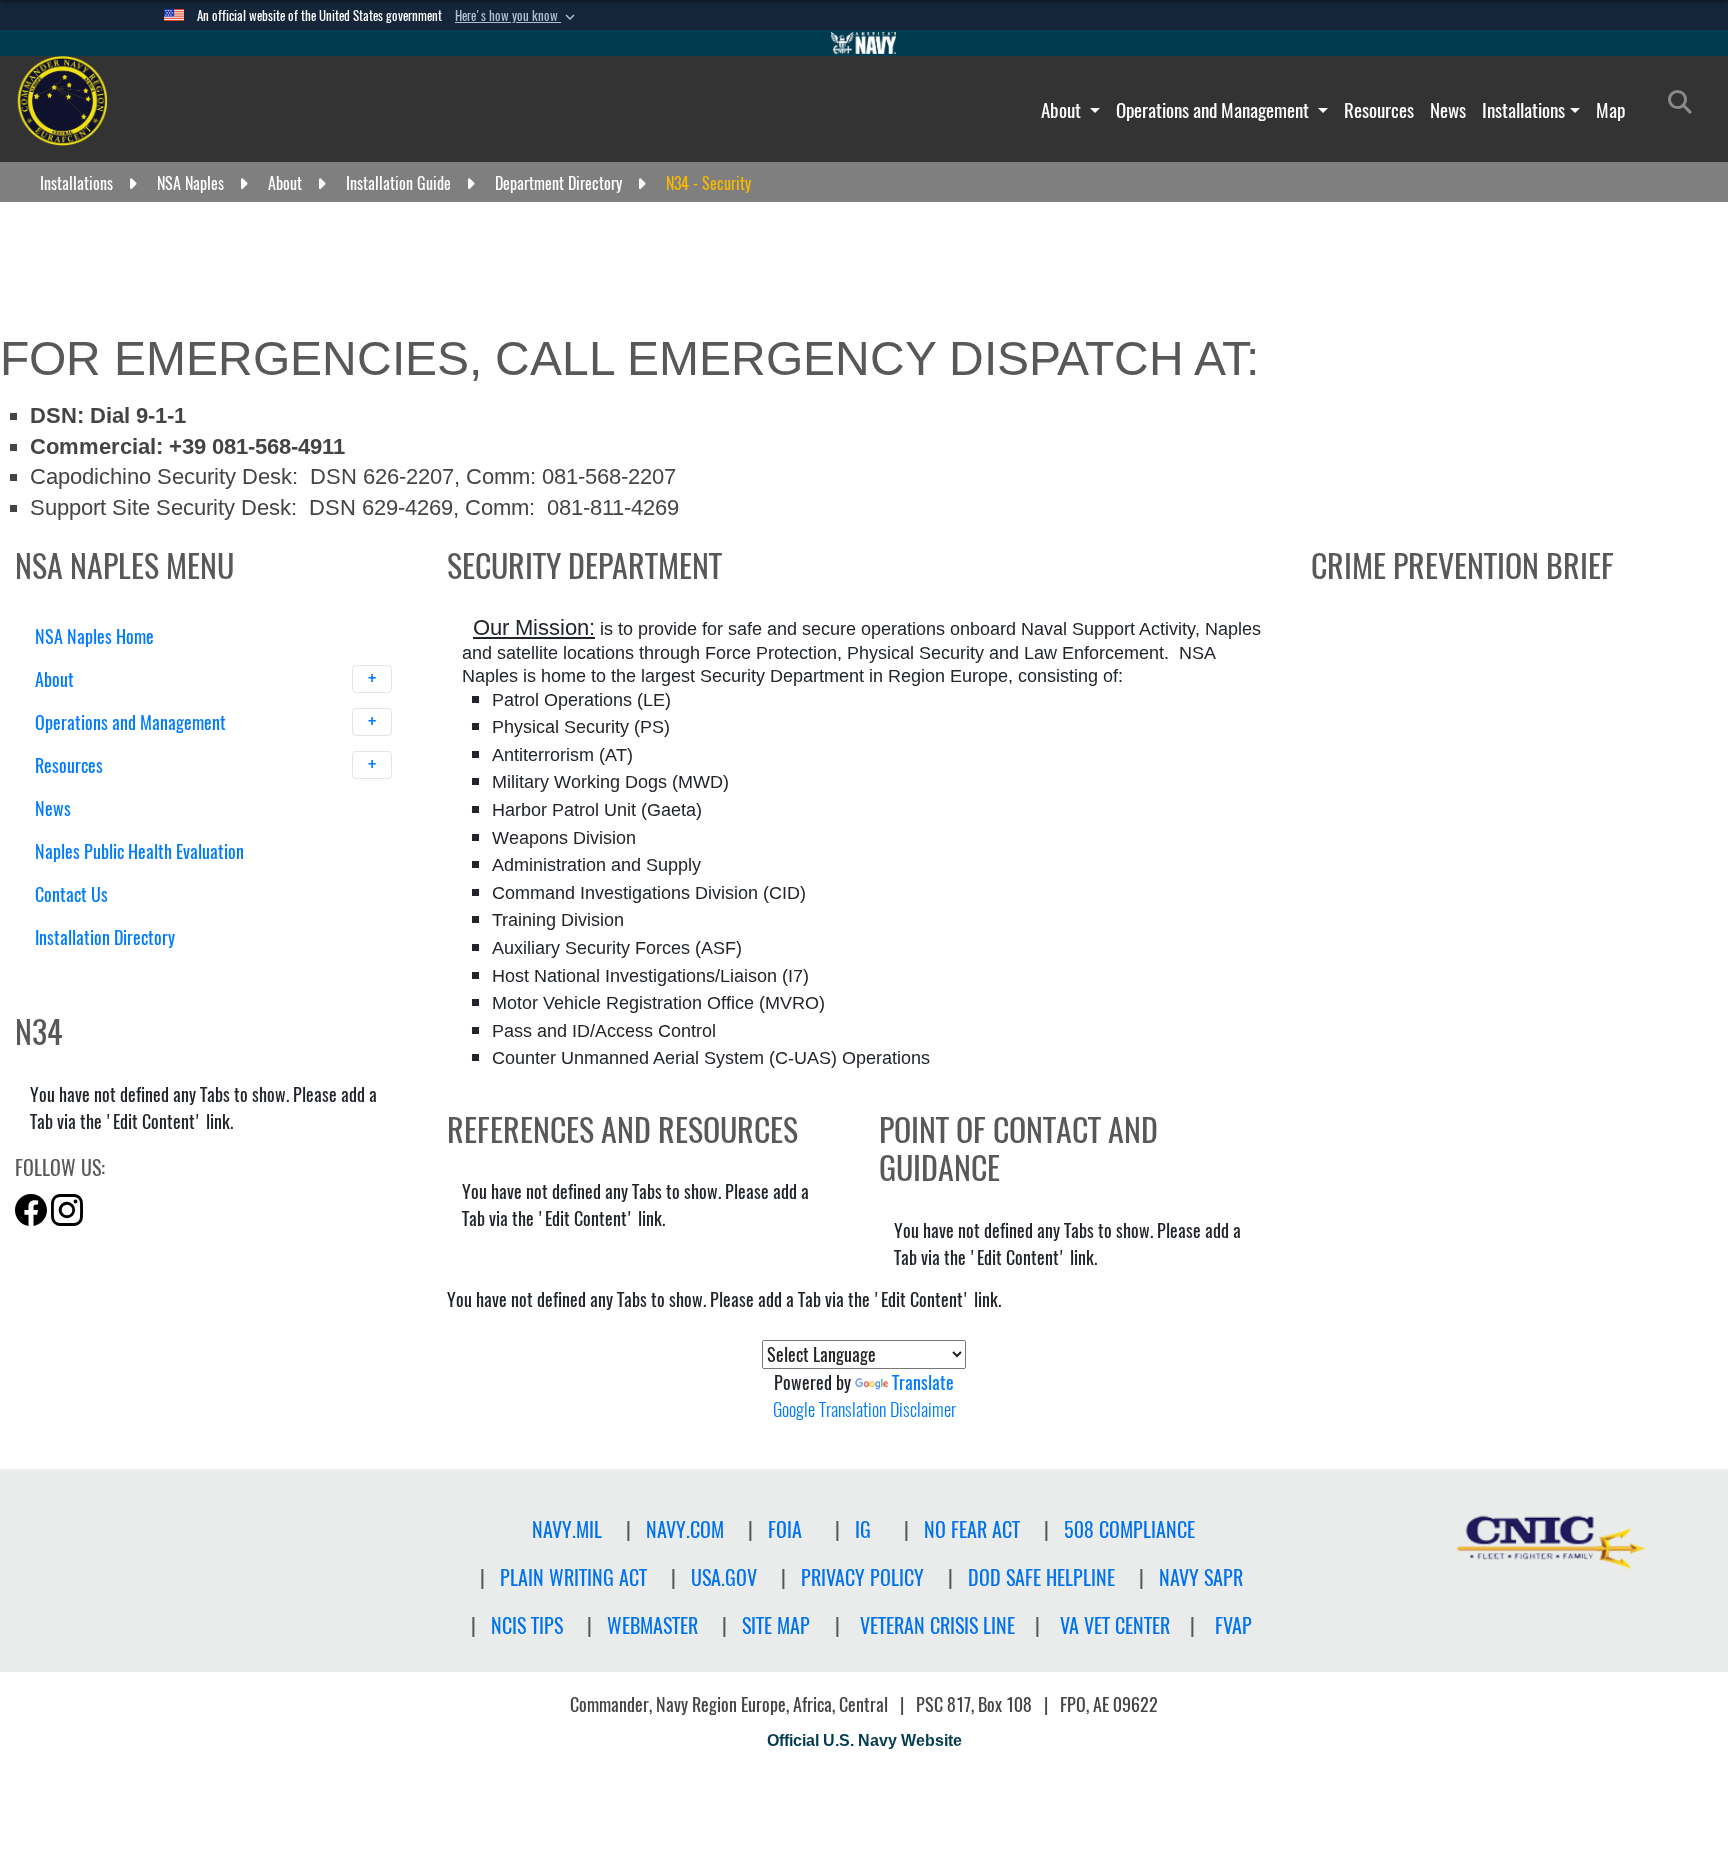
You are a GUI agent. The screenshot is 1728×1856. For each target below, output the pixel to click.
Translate (923, 1382)
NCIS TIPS (527, 1625)
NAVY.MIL (567, 1529)
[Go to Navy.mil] (864, 43)
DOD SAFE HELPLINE (1041, 1577)
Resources (1379, 110)
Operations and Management (1214, 110)
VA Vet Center (1115, 1625)
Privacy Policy (862, 1577)
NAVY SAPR (1201, 1577)
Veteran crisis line (937, 1625)
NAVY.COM (685, 1529)
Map (1610, 110)
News (1448, 110)
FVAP (1233, 1625)
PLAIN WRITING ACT (573, 1577)
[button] (517, 16)
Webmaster (652, 1625)
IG (863, 1529)
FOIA (785, 1529)
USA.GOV (724, 1577)
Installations (1523, 110)
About (1063, 110)
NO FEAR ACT (972, 1529)
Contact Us (71, 894)
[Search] (139, 972)
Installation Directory (105, 937)
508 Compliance (1129, 1529)
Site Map (776, 1625)
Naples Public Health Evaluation (139, 851)
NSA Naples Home (94, 636)
